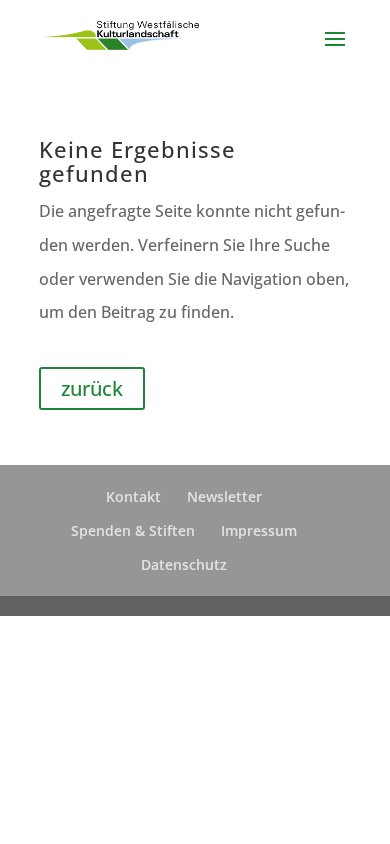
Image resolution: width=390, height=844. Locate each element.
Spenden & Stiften (133, 530)
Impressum (259, 530)
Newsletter (224, 496)
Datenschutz (184, 564)
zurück (92, 388)
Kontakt (133, 496)
